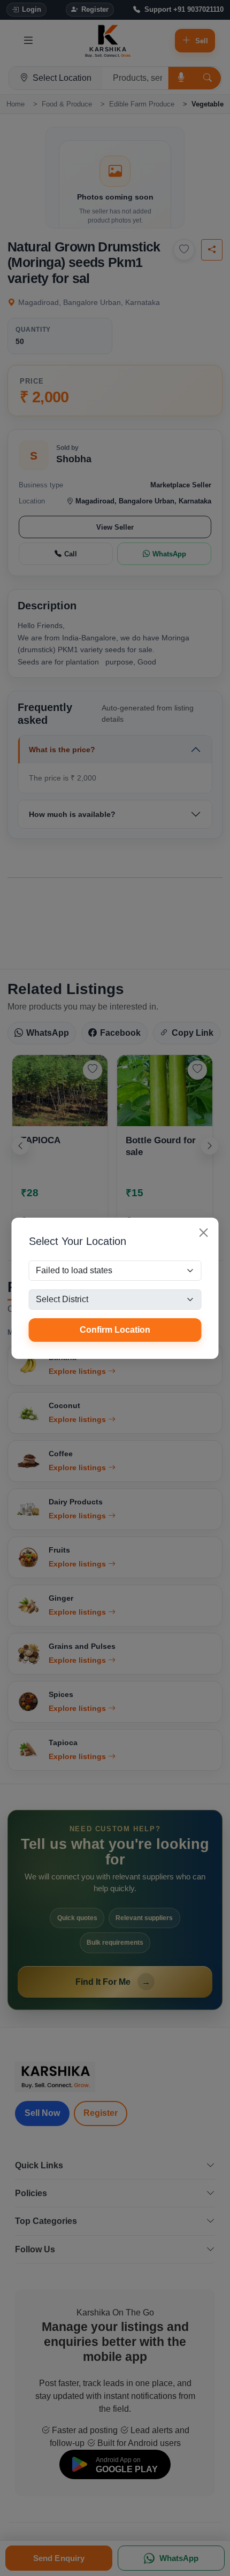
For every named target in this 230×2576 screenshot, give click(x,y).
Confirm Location (115, 1330)
